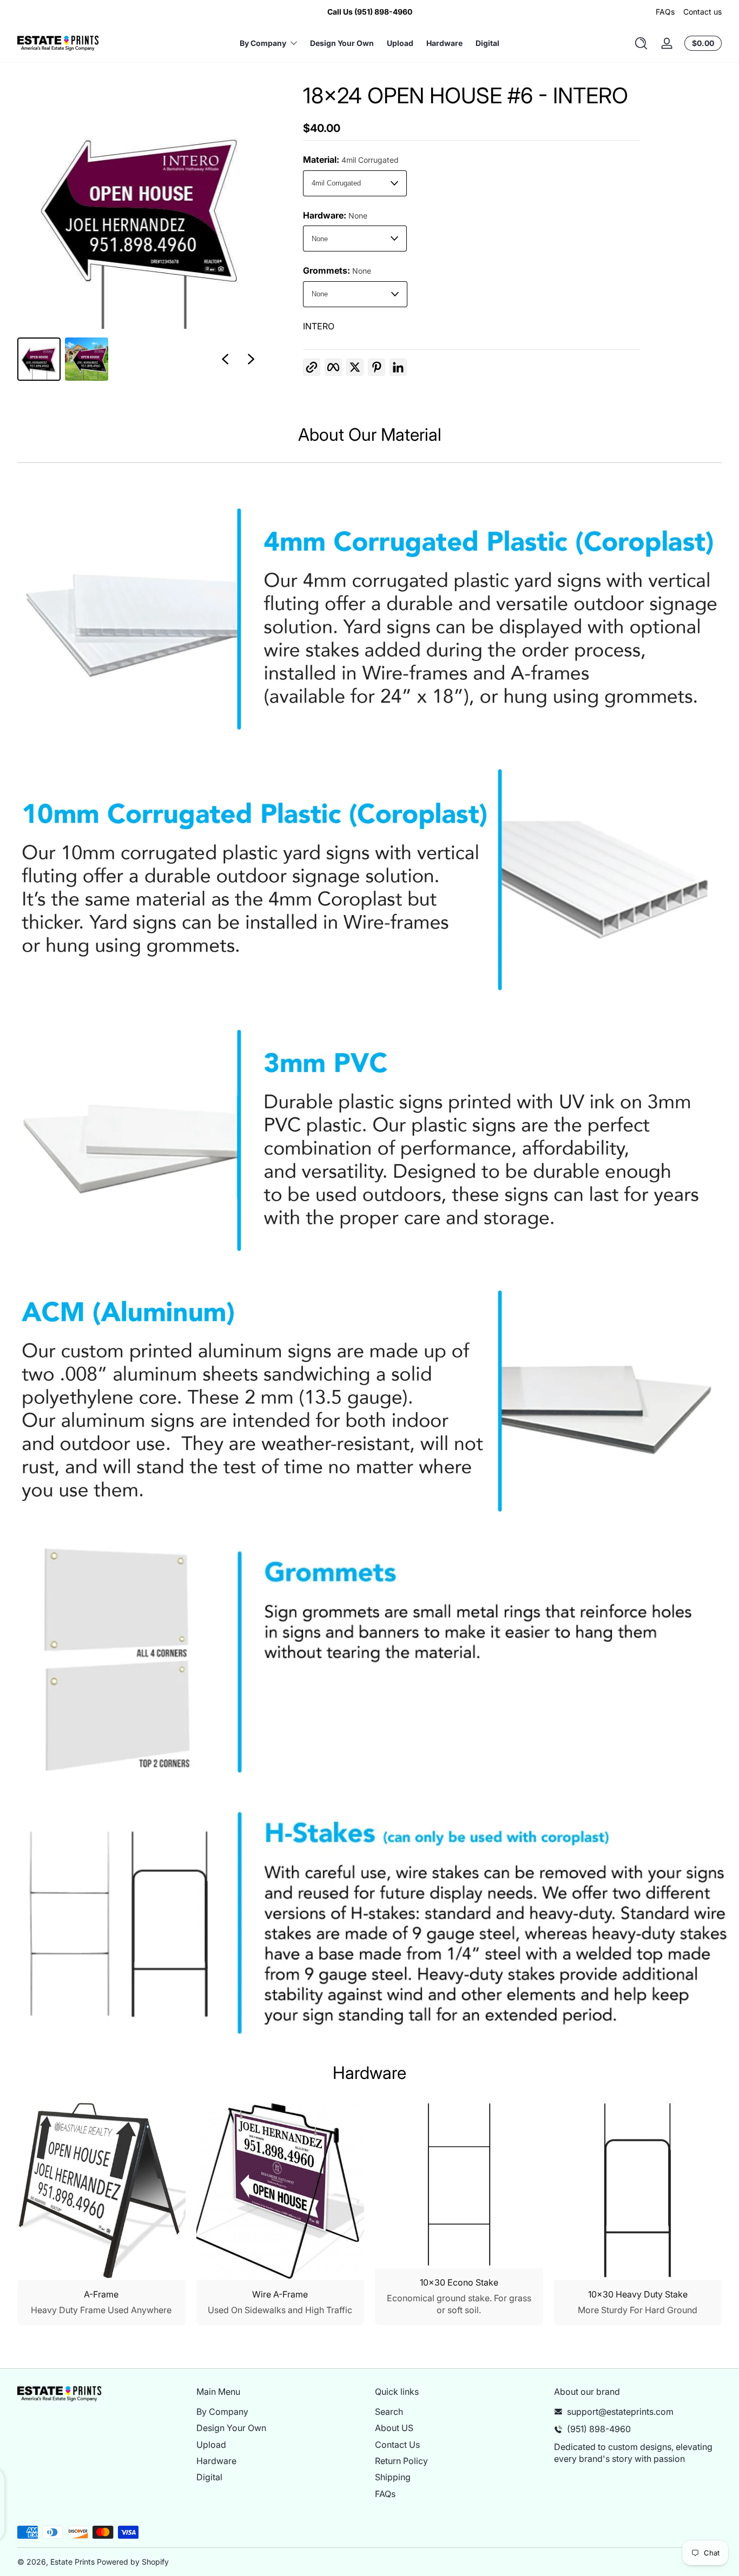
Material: (351, 160)
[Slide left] (225, 359)
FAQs (665, 12)
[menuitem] (281, 2412)
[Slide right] (251, 359)
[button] (641, 43)
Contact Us (397, 2445)
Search (389, 2412)
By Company (222, 2412)
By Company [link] (263, 43)
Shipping (393, 2477)
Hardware (216, 2461)
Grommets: (337, 270)
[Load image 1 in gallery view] (39, 359)
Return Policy (401, 2461)
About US (394, 2428)
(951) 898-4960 (599, 2429)
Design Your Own (231, 2428)
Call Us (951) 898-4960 (370, 12)
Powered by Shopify (133, 2562)
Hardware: (335, 215)
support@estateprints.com (620, 2412)
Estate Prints (72, 2562)
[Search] (641, 43)
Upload (211, 2445)
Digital (209, 2477)
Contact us (702, 12)
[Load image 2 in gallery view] (87, 359)
